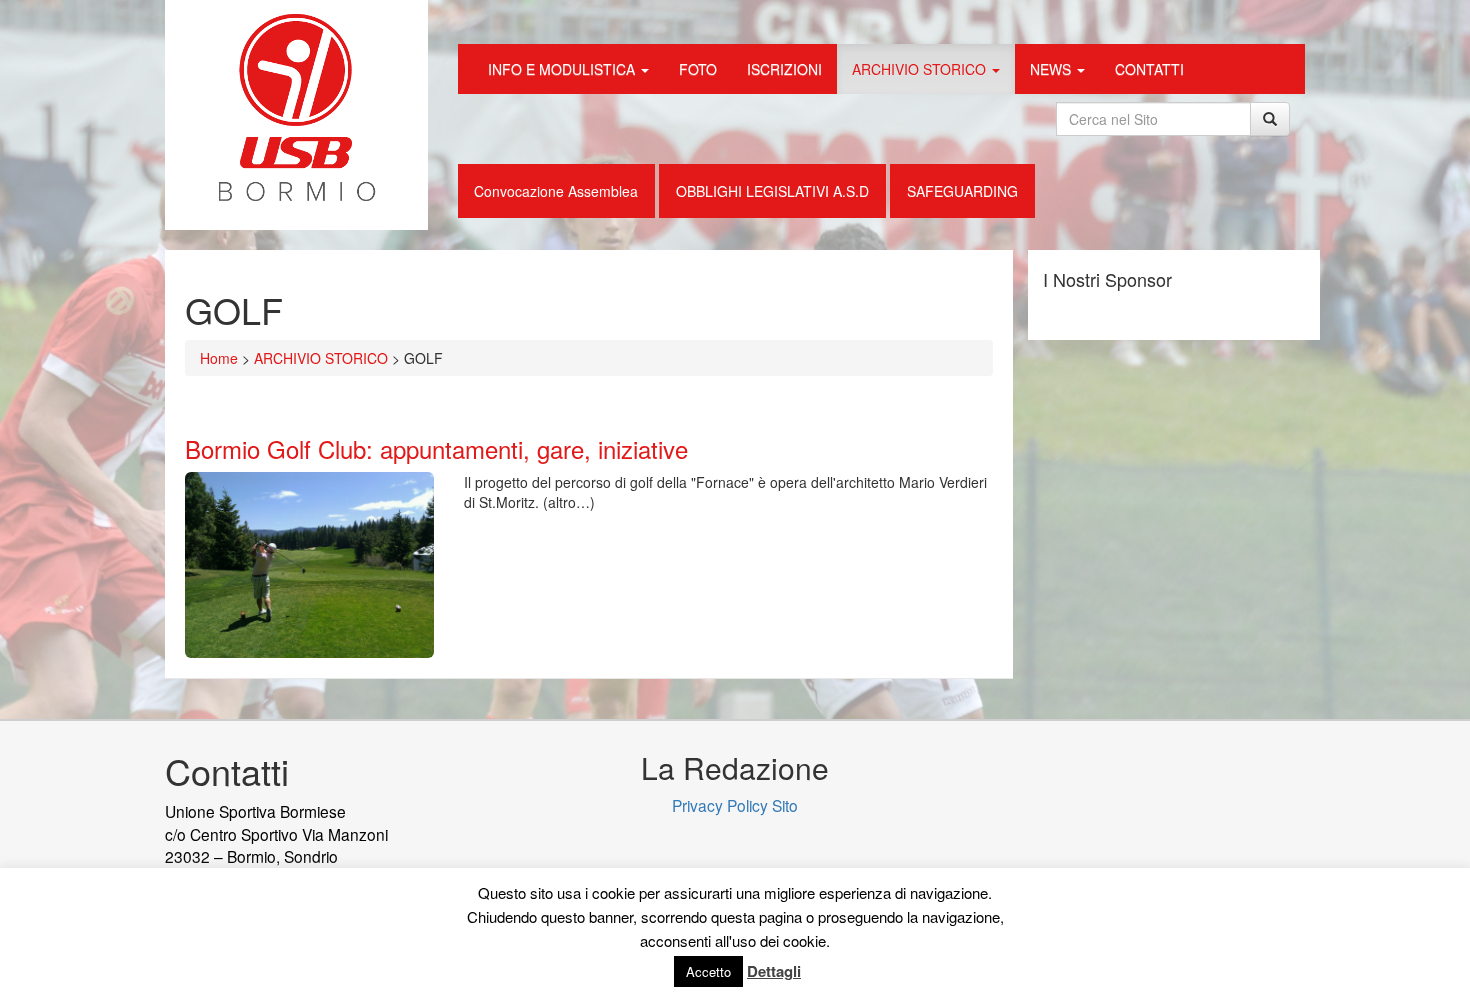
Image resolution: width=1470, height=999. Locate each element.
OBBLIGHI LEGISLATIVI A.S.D (772, 191)
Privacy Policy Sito (735, 805)
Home (219, 358)
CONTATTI (1149, 69)
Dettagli (774, 971)
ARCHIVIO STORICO (921, 69)
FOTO (698, 69)
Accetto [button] (708, 971)
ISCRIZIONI (784, 69)
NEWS (1052, 69)
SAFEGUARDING (962, 191)
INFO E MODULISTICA (563, 69)
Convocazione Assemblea (556, 191)
